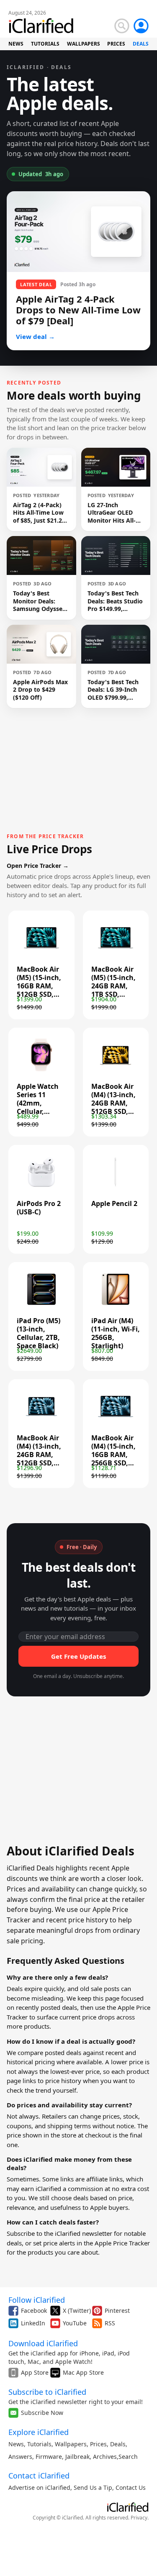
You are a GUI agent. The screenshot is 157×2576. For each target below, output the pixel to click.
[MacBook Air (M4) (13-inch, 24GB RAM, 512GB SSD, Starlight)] (116, 1071)
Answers (20, 2457)
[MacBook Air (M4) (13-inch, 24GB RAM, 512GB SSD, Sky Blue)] (41, 1423)
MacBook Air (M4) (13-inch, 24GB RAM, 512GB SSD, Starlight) (113, 1103)
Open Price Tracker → (38, 866)
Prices (98, 2444)
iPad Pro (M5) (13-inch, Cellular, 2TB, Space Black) (39, 1333)
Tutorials (39, 2444)
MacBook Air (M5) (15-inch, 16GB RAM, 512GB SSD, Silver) (39, 986)
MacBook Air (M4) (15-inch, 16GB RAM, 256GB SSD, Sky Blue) (113, 1455)
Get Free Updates (78, 1656)
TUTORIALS (45, 44)
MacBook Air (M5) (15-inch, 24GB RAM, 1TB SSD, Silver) (113, 986)
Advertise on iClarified (39, 2487)
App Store (35, 2372)
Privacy (139, 2518)
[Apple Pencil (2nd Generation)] (116, 1188)
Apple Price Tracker (122, 2243)
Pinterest (117, 2310)
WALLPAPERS (84, 44)
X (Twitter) (77, 2310)
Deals (118, 2444)
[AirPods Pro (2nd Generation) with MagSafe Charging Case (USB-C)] (41, 1188)
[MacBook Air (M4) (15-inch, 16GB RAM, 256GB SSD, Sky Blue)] (116, 1423)
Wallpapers (71, 2444)
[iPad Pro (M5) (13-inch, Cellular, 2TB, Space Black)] (41, 1306)
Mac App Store (83, 2372)
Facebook (34, 2310)
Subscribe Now (42, 2413)
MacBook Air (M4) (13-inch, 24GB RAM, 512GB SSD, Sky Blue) (39, 1455)
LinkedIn (33, 2323)
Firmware (49, 2457)
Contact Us (131, 2487)
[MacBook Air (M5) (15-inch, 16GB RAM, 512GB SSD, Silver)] (41, 954)
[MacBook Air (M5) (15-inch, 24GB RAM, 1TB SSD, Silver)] (116, 954)
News (16, 2444)
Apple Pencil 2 (114, 1203)
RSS (110, 2323)
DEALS (141, 44)
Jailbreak (77, 2457)
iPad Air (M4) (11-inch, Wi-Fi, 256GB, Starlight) (116, 1333)
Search (128, 2457)
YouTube (75, 2323)
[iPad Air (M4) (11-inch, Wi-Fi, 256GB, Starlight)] (116, 1306)
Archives (105, 2457)
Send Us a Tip (93, 2487)
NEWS (16, 44)
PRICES (116, 44)
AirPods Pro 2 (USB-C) (39, 1208)
